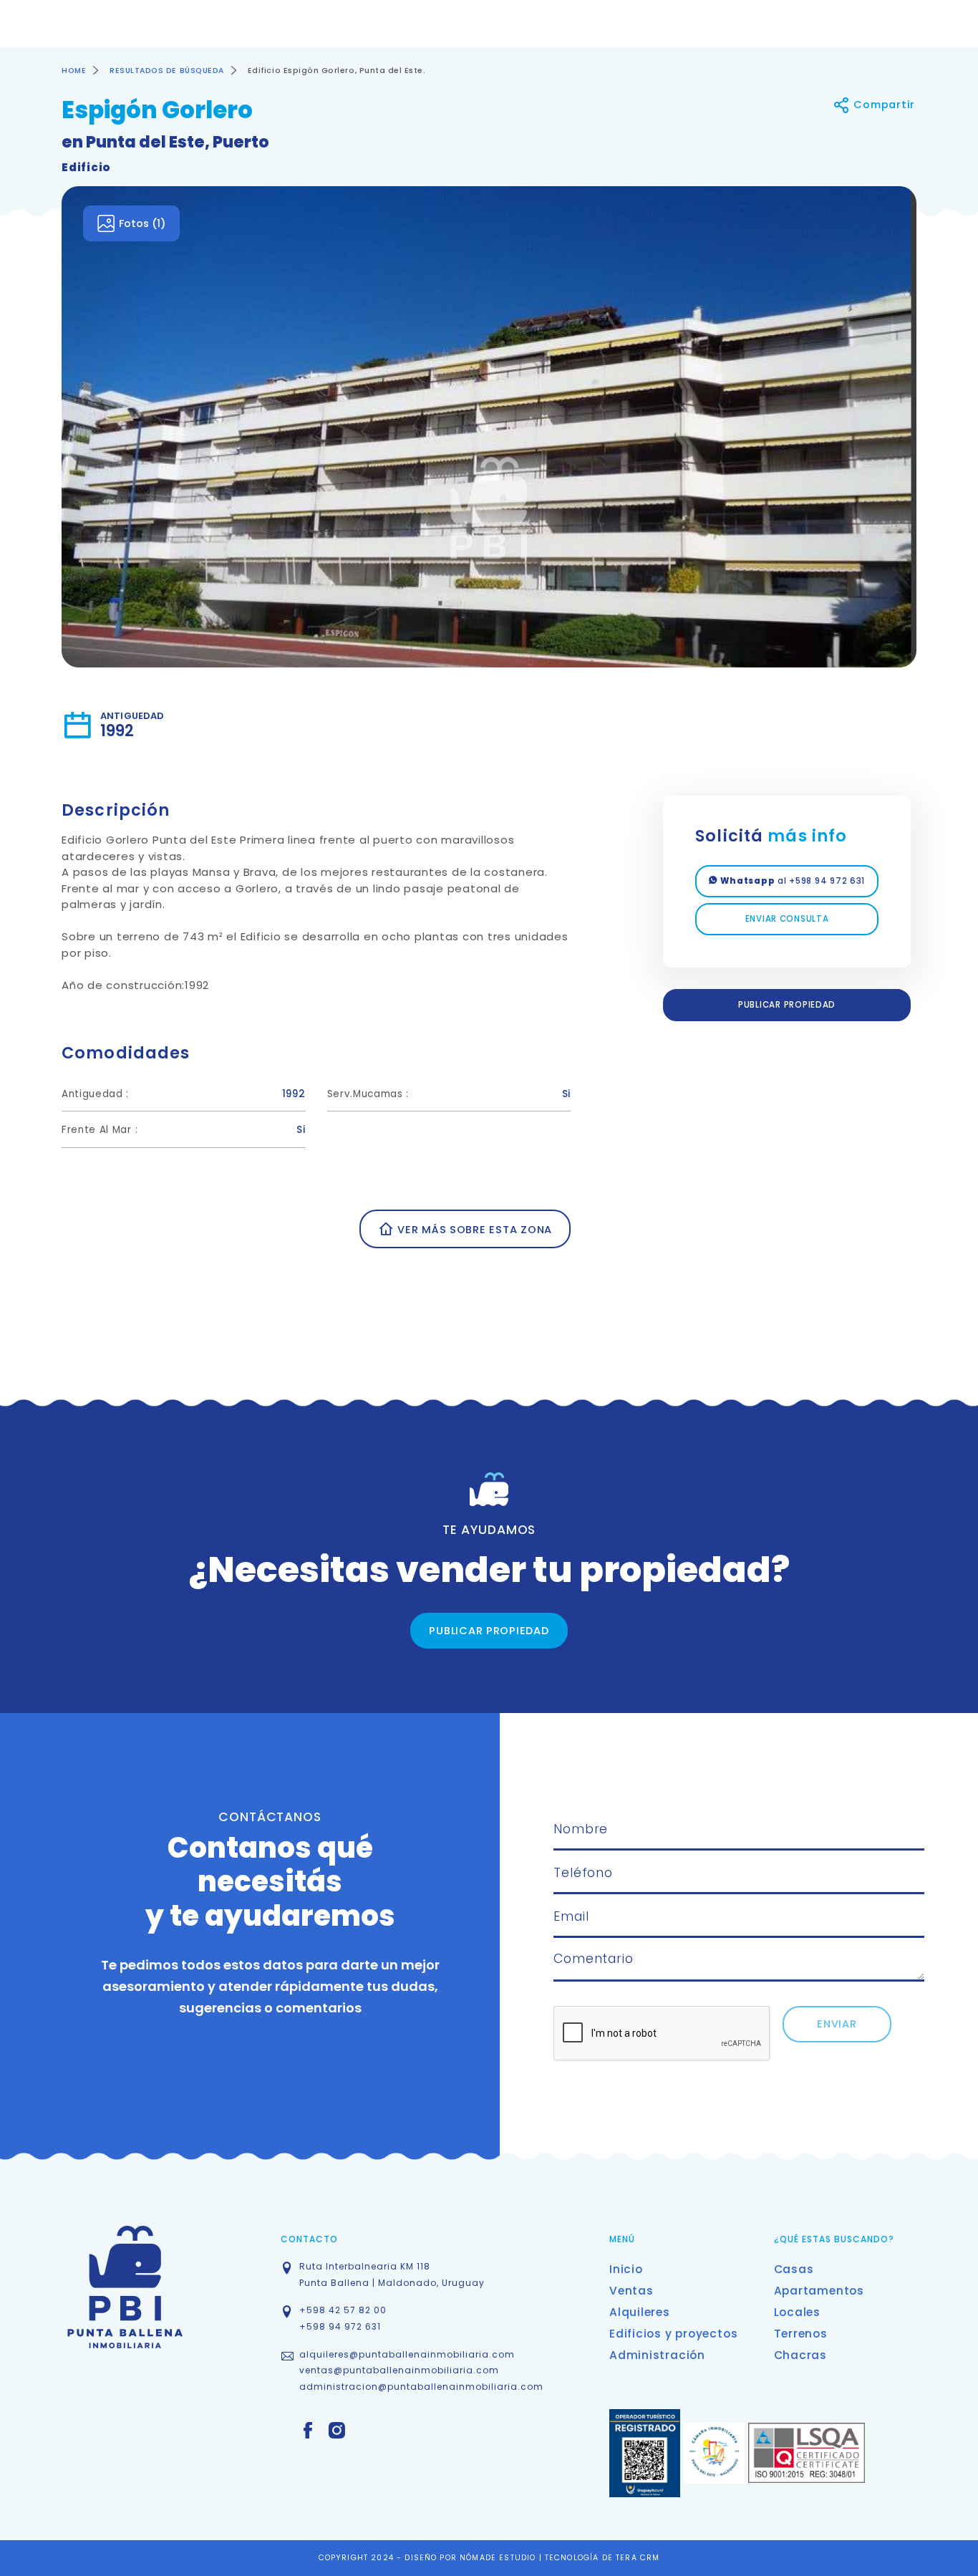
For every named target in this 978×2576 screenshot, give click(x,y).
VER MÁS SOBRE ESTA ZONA (473, 1230)
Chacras (800, 2355)
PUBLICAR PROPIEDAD (787, 1005)
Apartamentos (819, 2291)
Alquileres (640, 2312)
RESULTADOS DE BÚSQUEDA (167, 71)
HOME (74, 71)
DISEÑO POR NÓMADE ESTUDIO (471, 2558)
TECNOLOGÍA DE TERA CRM (602, 2558)
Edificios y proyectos (673, 2334)
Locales (797, 2312)
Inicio (626, 2269)
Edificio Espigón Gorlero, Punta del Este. (337, 71)
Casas (794, 2269)
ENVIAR (837, 2024)
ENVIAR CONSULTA (787, 919)
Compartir (883, 105)
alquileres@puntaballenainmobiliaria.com (407, 2354)
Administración (657, 2355)
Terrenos (801, 2334)
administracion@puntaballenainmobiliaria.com (421, 2387)
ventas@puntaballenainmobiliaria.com (399, 2370)
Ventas (631, 2291)
